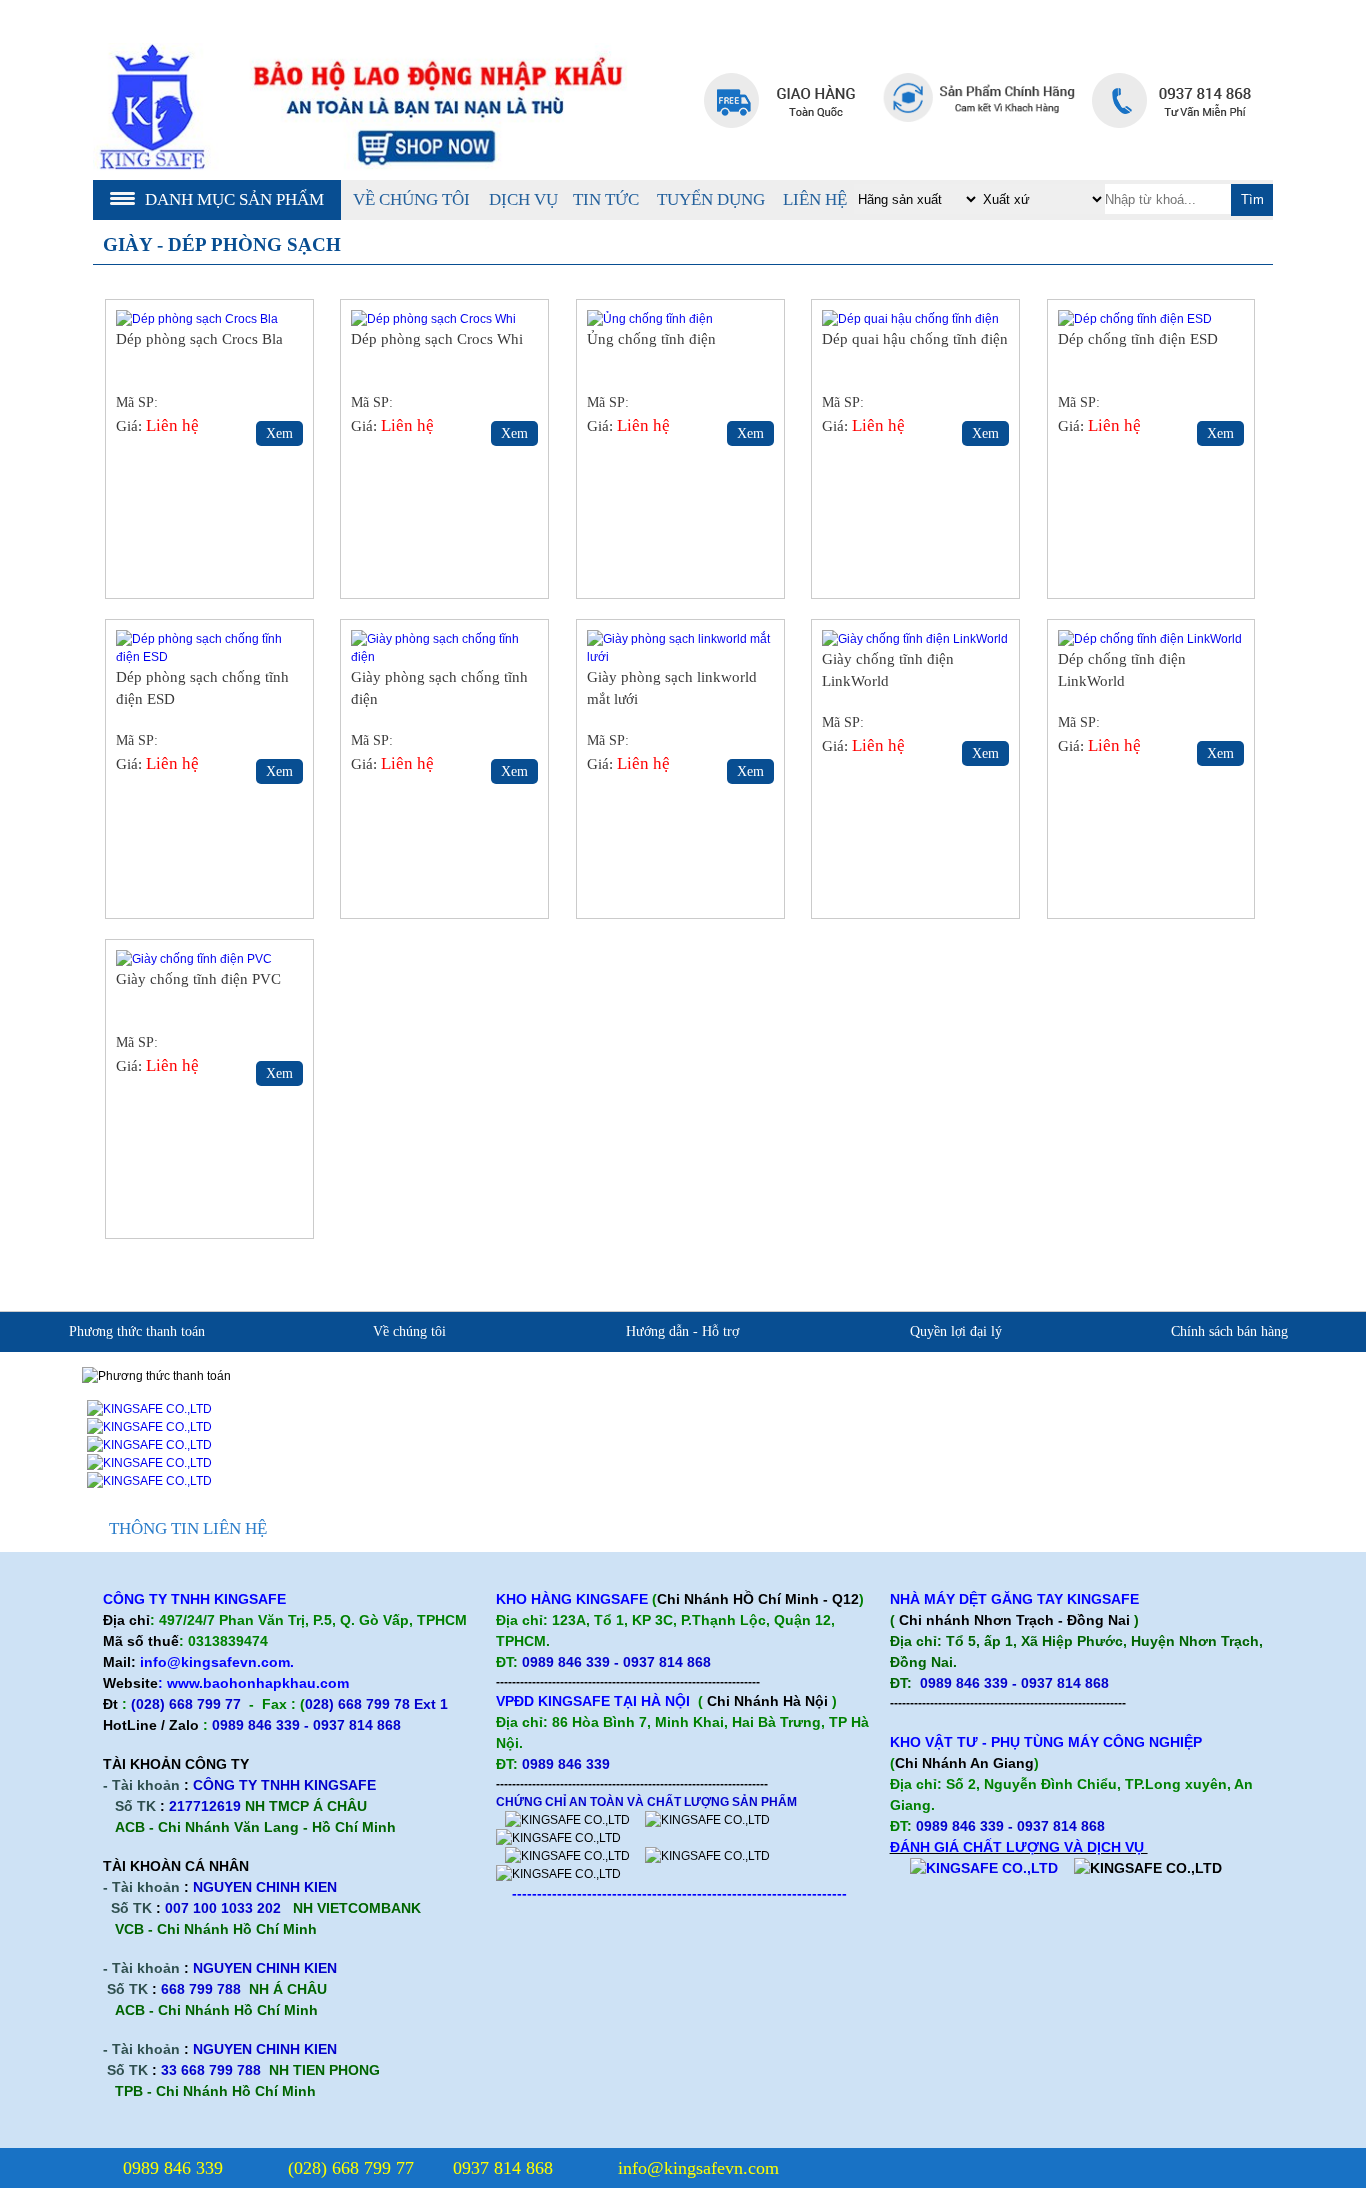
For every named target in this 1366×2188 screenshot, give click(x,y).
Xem (279, 433)
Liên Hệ (815, 199)
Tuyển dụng (711, 199)
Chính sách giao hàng (1250, 1434)
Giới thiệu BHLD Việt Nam (639, 1372)
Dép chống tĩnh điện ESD (1138, 339)
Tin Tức (606, 199)
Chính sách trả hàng (1246, 1465)
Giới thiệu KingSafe (345, 1372)
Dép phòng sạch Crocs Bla (199, 339)
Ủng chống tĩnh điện (651, 339)
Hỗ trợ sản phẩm (882, 1372)
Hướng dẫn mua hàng (622, 1465)
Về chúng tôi (411, 199)
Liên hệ (1157, 35)
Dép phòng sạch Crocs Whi (437, 339)
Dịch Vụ (523, 199)
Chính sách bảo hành (893, 1403)
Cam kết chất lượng (343, 1434)
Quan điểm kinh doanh (352, 1403)
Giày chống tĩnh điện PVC (198, 979)
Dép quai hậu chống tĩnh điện (915, 339)
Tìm (1252, 199)
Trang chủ (1065, 35)
